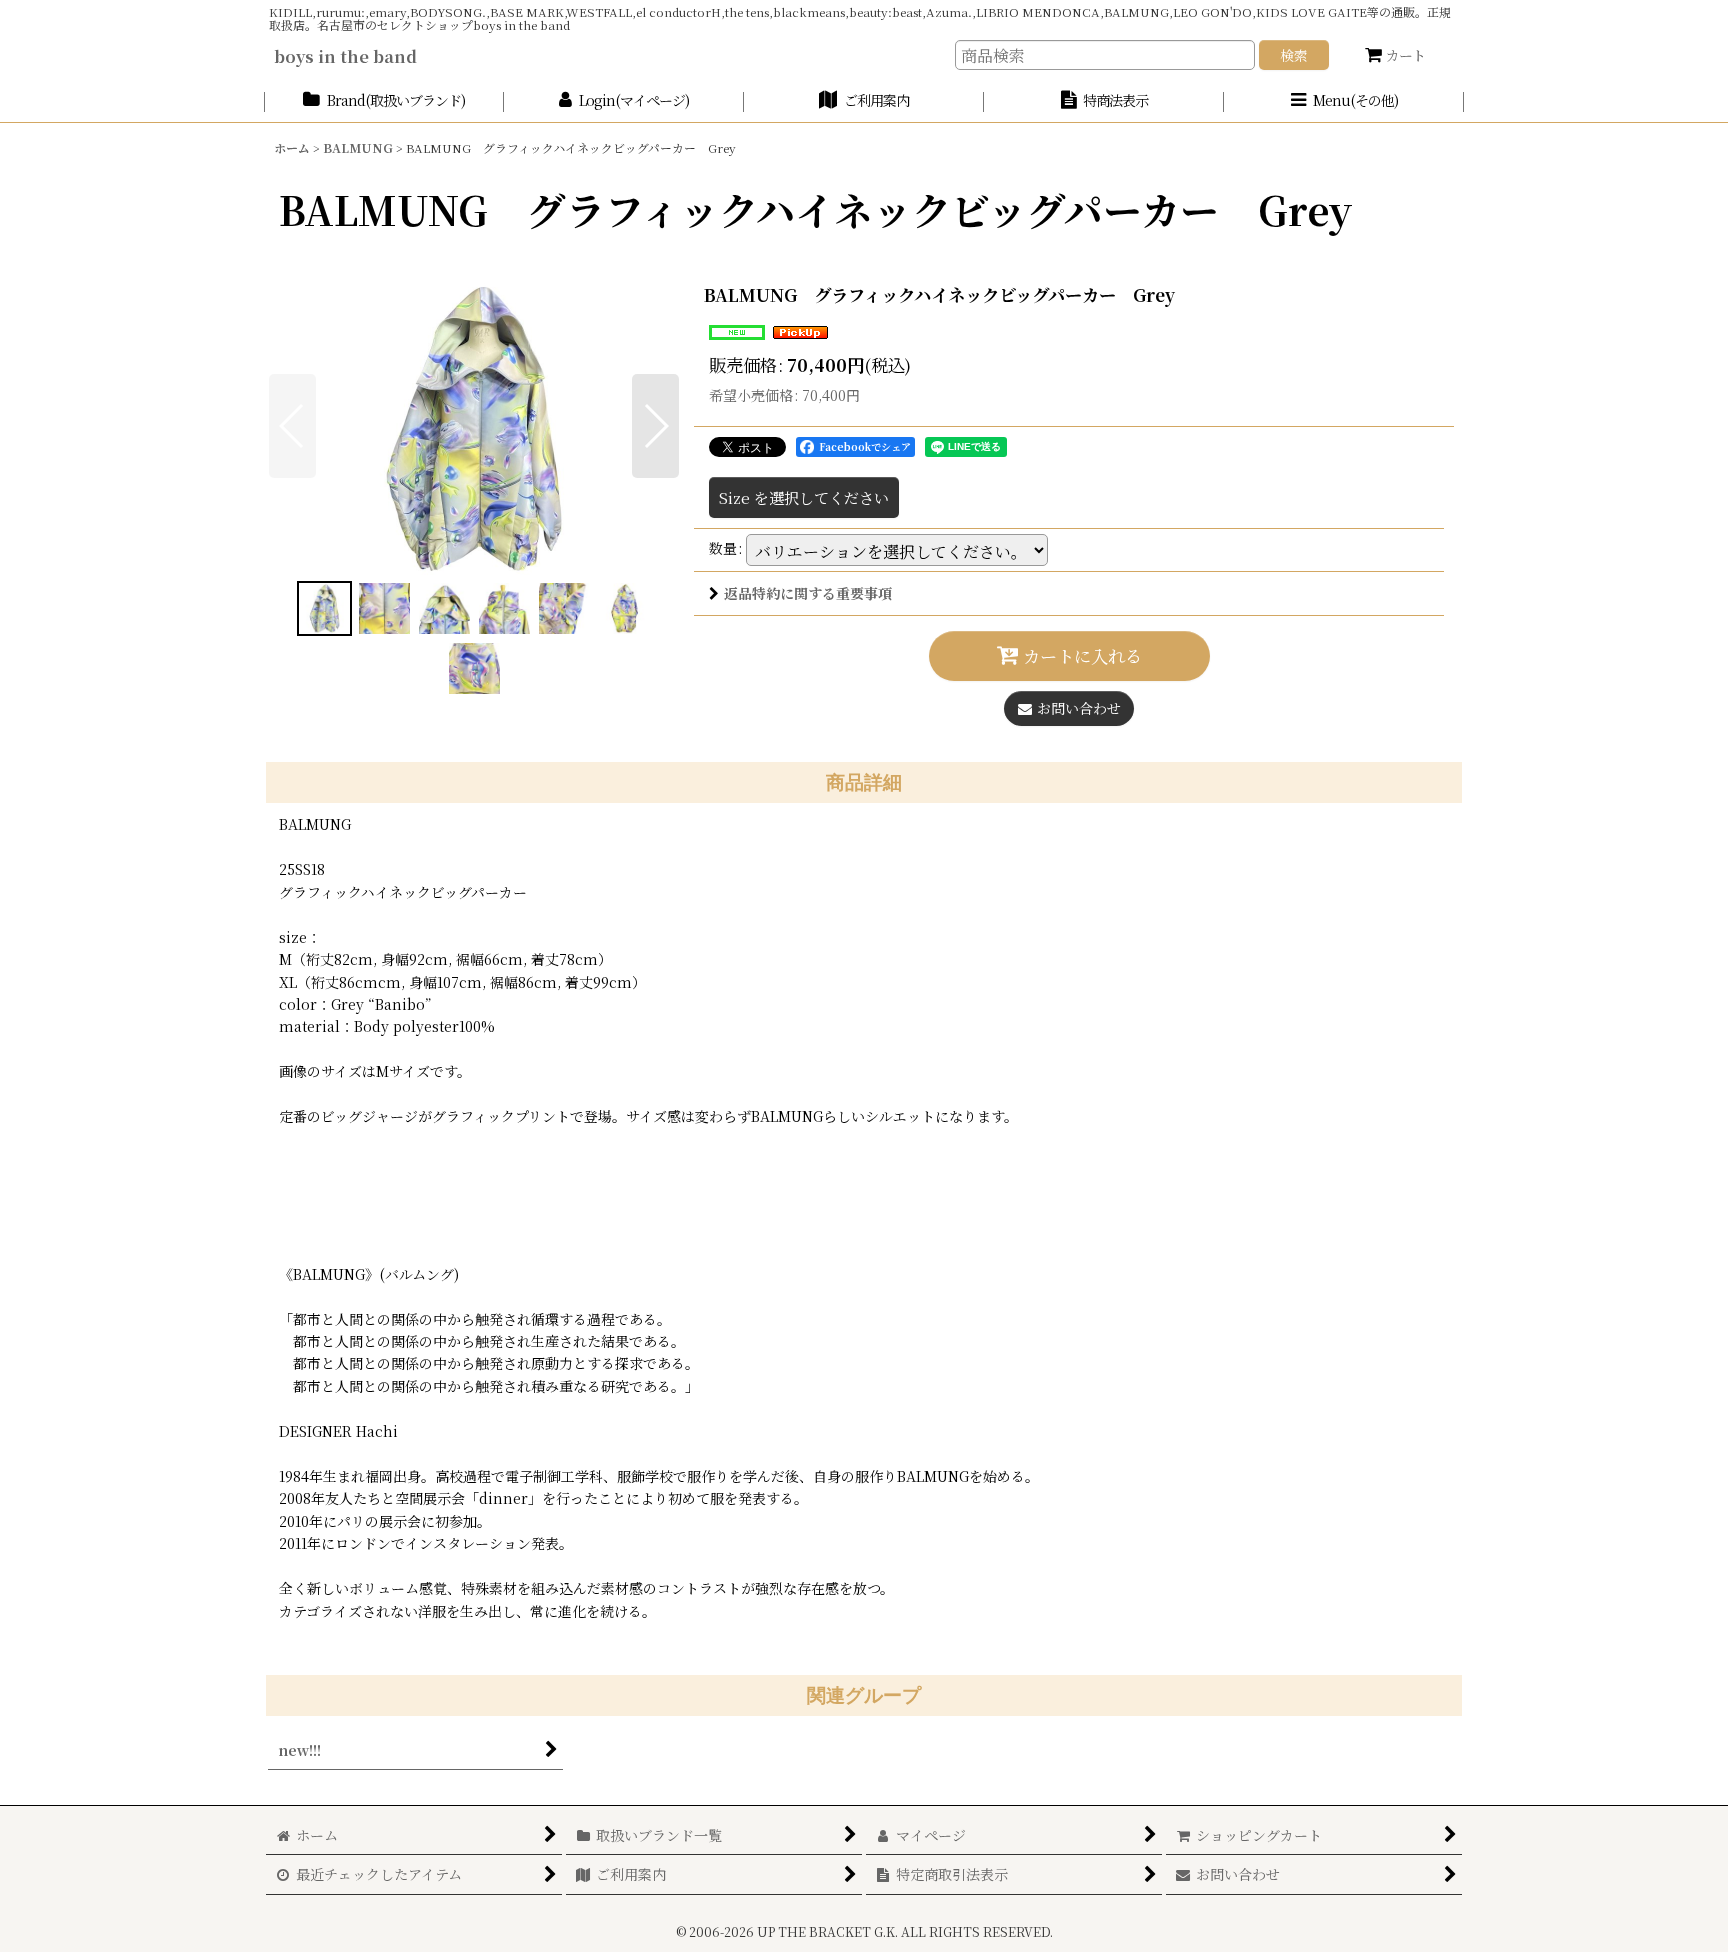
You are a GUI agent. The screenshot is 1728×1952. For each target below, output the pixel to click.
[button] (1344, 101)
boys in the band (345, 56)
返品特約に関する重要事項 (808, 593)
